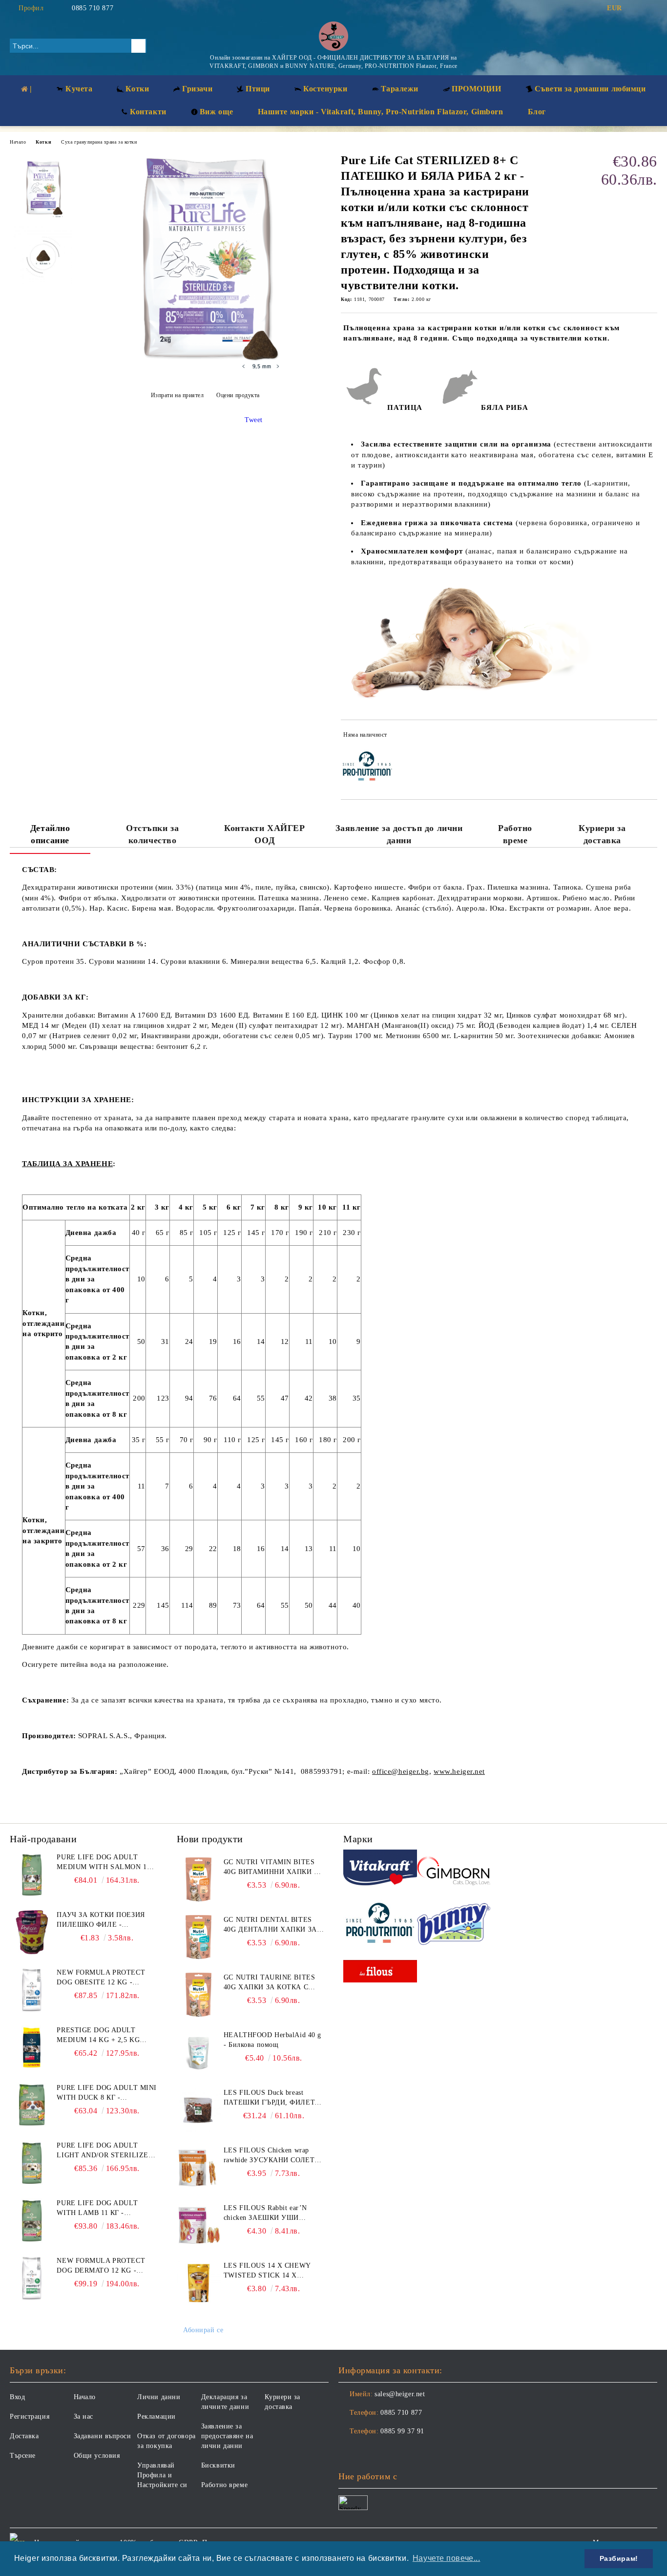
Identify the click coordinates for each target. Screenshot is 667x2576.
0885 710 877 (93, 8)
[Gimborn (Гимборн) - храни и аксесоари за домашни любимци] (454, 1869)
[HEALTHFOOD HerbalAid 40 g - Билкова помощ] (199, 2052)
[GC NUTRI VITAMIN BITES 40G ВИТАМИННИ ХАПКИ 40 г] (199, 1879)
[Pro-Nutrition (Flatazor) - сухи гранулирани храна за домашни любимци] (380, 1924)
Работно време (515, 834)
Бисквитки (218, 2465)
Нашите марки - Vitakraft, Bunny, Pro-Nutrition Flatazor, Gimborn (381, 112)
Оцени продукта (238, 395)
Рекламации (156, 2416)
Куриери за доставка (602, 834)
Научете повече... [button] (447, 2558)
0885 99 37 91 (402, 2431)
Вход (17, 2397)
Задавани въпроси (103, 2436)
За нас (83, 2416)
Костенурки (325, 89)
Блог (537, 112)
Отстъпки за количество (152, 834)
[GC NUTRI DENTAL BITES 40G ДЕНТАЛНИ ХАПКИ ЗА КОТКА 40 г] (199, 1937)
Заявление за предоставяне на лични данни (227, 2436)
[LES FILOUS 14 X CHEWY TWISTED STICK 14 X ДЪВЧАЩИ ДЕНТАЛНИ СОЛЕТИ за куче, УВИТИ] (199, 2283)
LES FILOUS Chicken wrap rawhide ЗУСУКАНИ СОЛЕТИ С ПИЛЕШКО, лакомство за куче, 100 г (272, 2156)
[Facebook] (637, 8)
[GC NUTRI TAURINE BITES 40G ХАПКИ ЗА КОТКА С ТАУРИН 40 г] (199, 1995)
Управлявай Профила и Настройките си (162, 2475)
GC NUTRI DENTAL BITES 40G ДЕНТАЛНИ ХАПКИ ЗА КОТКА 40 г (270, 1925)
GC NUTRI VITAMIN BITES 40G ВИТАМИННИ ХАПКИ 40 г (272, 1868)
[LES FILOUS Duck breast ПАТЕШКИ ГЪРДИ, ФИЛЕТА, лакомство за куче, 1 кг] (199, 2110)
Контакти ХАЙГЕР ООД (264, 834)
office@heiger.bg (401, 1771)
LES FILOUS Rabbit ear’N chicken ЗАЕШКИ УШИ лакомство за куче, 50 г (265, 2214)
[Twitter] (652, 8)
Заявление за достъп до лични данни (399, 834)
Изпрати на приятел (177, 395)
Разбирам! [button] (619, 2558)
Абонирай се (203, 2330)
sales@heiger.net (400, 2394)
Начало (18, 142)
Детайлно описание (50, 834)
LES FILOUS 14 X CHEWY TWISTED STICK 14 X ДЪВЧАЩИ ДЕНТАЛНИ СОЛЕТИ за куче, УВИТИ (267, 2271)
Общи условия (97, 2456)
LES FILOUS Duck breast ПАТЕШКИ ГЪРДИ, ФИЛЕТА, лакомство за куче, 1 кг (273, 2098)
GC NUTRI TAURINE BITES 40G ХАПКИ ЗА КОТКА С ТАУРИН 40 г (269, 1983)
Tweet (254, 420)
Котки (43, 142)
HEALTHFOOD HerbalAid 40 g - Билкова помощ (272, 2040)
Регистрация (30, 2416)
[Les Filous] (380, 1973)
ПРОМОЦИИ (476, 89)
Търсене (23, 2456)
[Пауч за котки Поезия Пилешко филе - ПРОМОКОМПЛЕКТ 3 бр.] (32, 1932)
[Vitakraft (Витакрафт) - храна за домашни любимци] (380, 1869)
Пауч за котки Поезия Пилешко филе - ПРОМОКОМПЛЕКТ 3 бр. (101, 1920)
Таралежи (400, 89)
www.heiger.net (459, 1771)
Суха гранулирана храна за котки (99, 142)
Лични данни (159, 2397)
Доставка (24, 2436)
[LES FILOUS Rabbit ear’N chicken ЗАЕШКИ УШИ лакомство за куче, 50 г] (199, 2225)
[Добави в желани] (650, 737)
